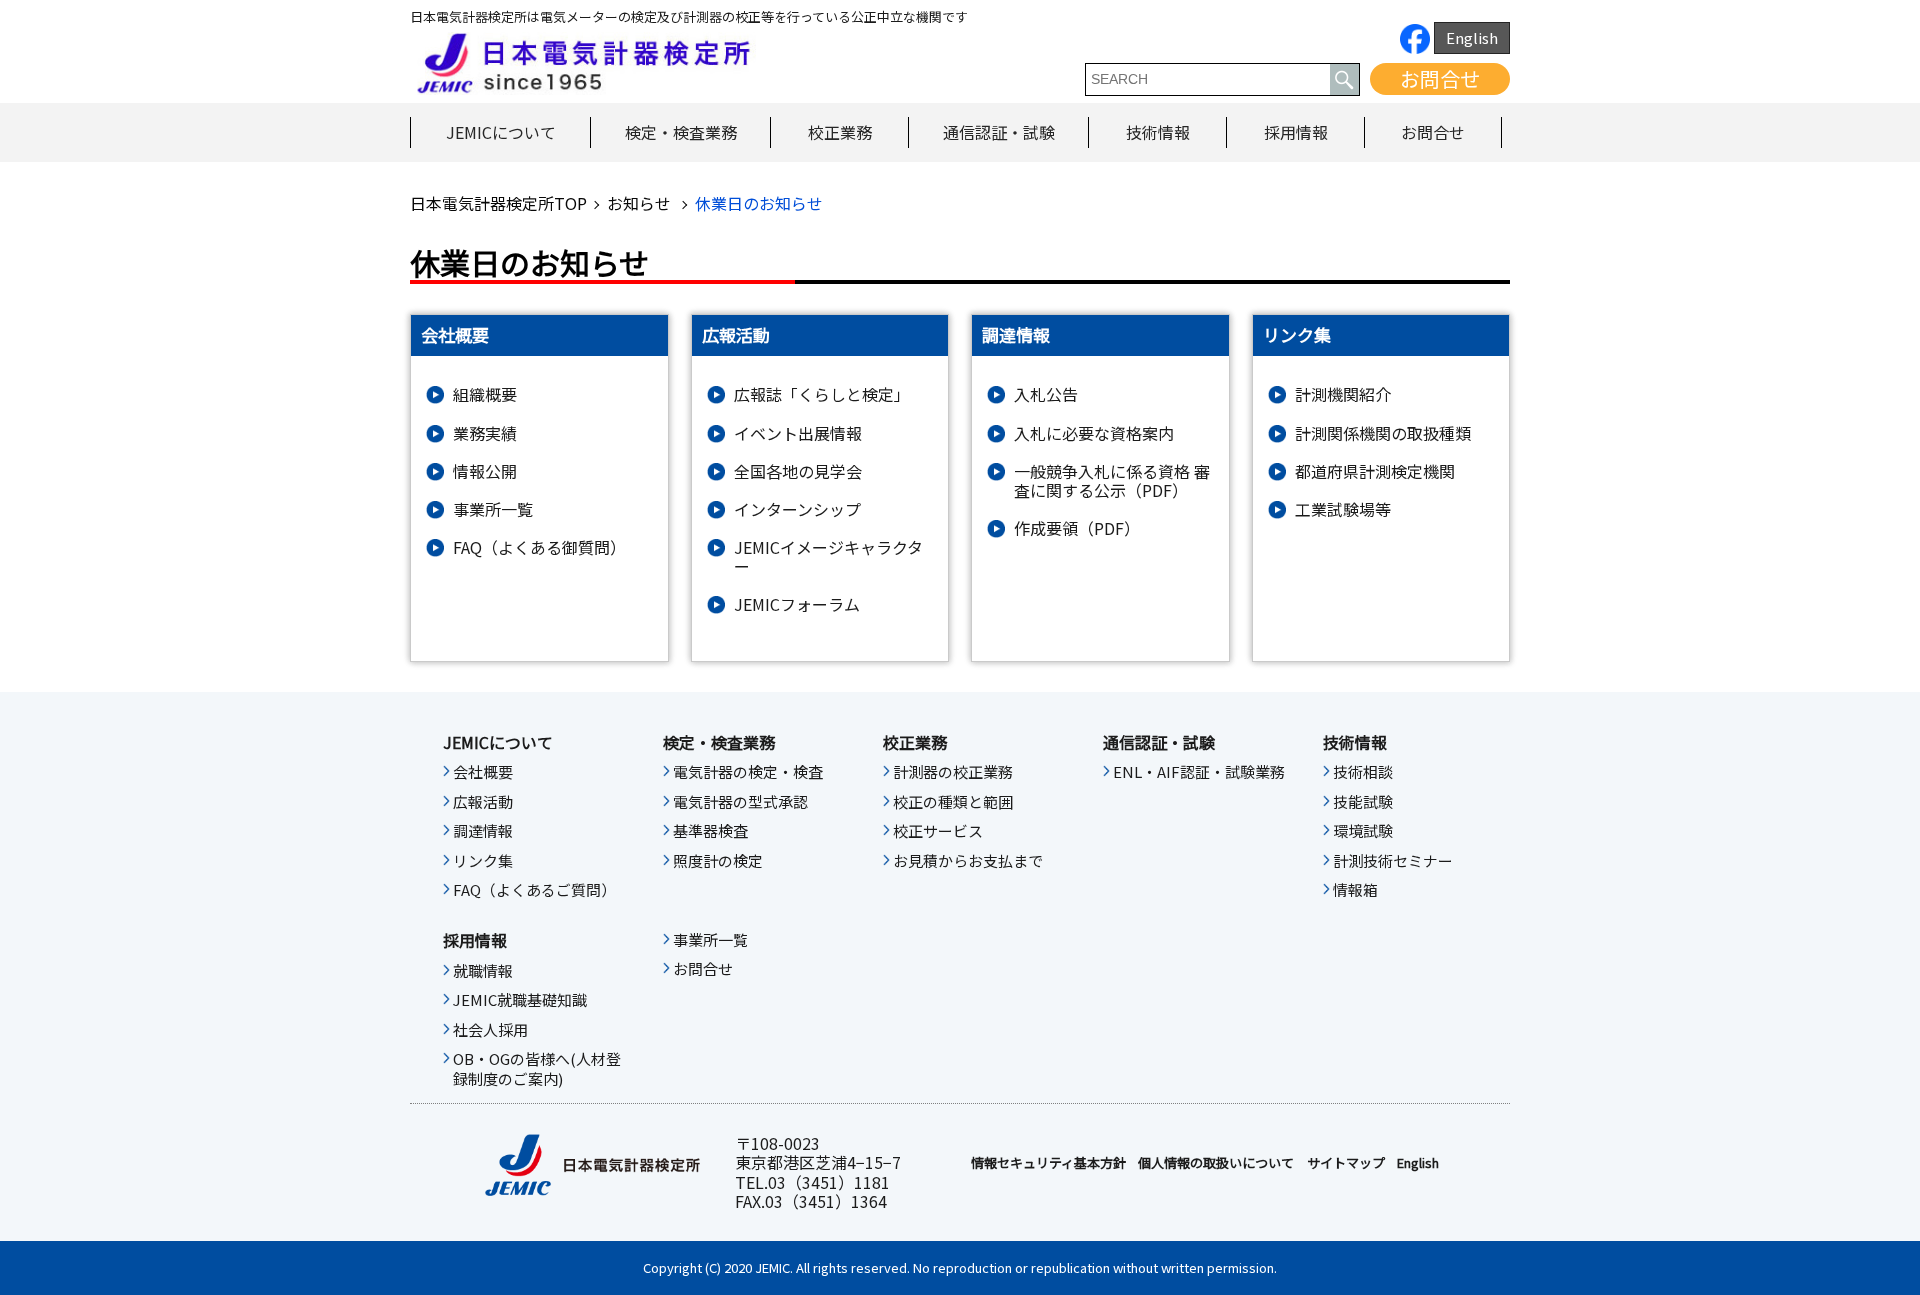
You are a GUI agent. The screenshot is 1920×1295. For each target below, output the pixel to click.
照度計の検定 (718, 861)
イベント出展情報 (798, 433)
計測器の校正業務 (953, 772)
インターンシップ (797, 509)
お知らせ (641, 203)
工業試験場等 (1343, 509)
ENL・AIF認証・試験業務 (1199, 772)
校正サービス (938, 831)
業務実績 (485, 433)
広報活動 (483, 802)
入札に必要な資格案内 (1094, 433)
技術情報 (1158, 132)
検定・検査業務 (681, 132)
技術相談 (1363, 772)
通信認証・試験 (999, 132)
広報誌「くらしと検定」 (822, 394)
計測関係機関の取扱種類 (1383, 433)
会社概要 (483, 772)
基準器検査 (710, 831)
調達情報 (483, 831)
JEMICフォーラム (797, 604)
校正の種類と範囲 (953, 802)
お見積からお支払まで (968, 861)
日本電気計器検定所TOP (498, 203)
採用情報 (1296, 132)
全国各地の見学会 (798, 471)
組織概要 (485, 394)
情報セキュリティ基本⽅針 (1048, 1163)
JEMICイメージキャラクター (828, 557)
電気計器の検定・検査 (748, 772)
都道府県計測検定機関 (1375, 471)
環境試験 (1363, 831)
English (1472, 37)
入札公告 (1046, 394)
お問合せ (1440, 78)
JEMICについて (501, 132)
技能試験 (1363, 802)
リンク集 (483, 861)
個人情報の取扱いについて (1216, 1163)
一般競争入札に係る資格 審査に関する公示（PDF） (1112, 481)
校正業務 (840, 132)
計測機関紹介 (1343, 394)
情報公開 (485, 471)
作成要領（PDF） (1077, 528)
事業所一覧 (493, 509)
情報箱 (1355, 890)
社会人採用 (490, 1030)
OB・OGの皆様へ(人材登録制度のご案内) (537, 1069)
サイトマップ (1346, 1163)
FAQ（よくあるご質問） (534, 890)
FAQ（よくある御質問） (539, 547)
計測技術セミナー (1393, 861)
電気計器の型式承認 (740, 802)
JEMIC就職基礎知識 (520, 1000)
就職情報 (483, 971)
